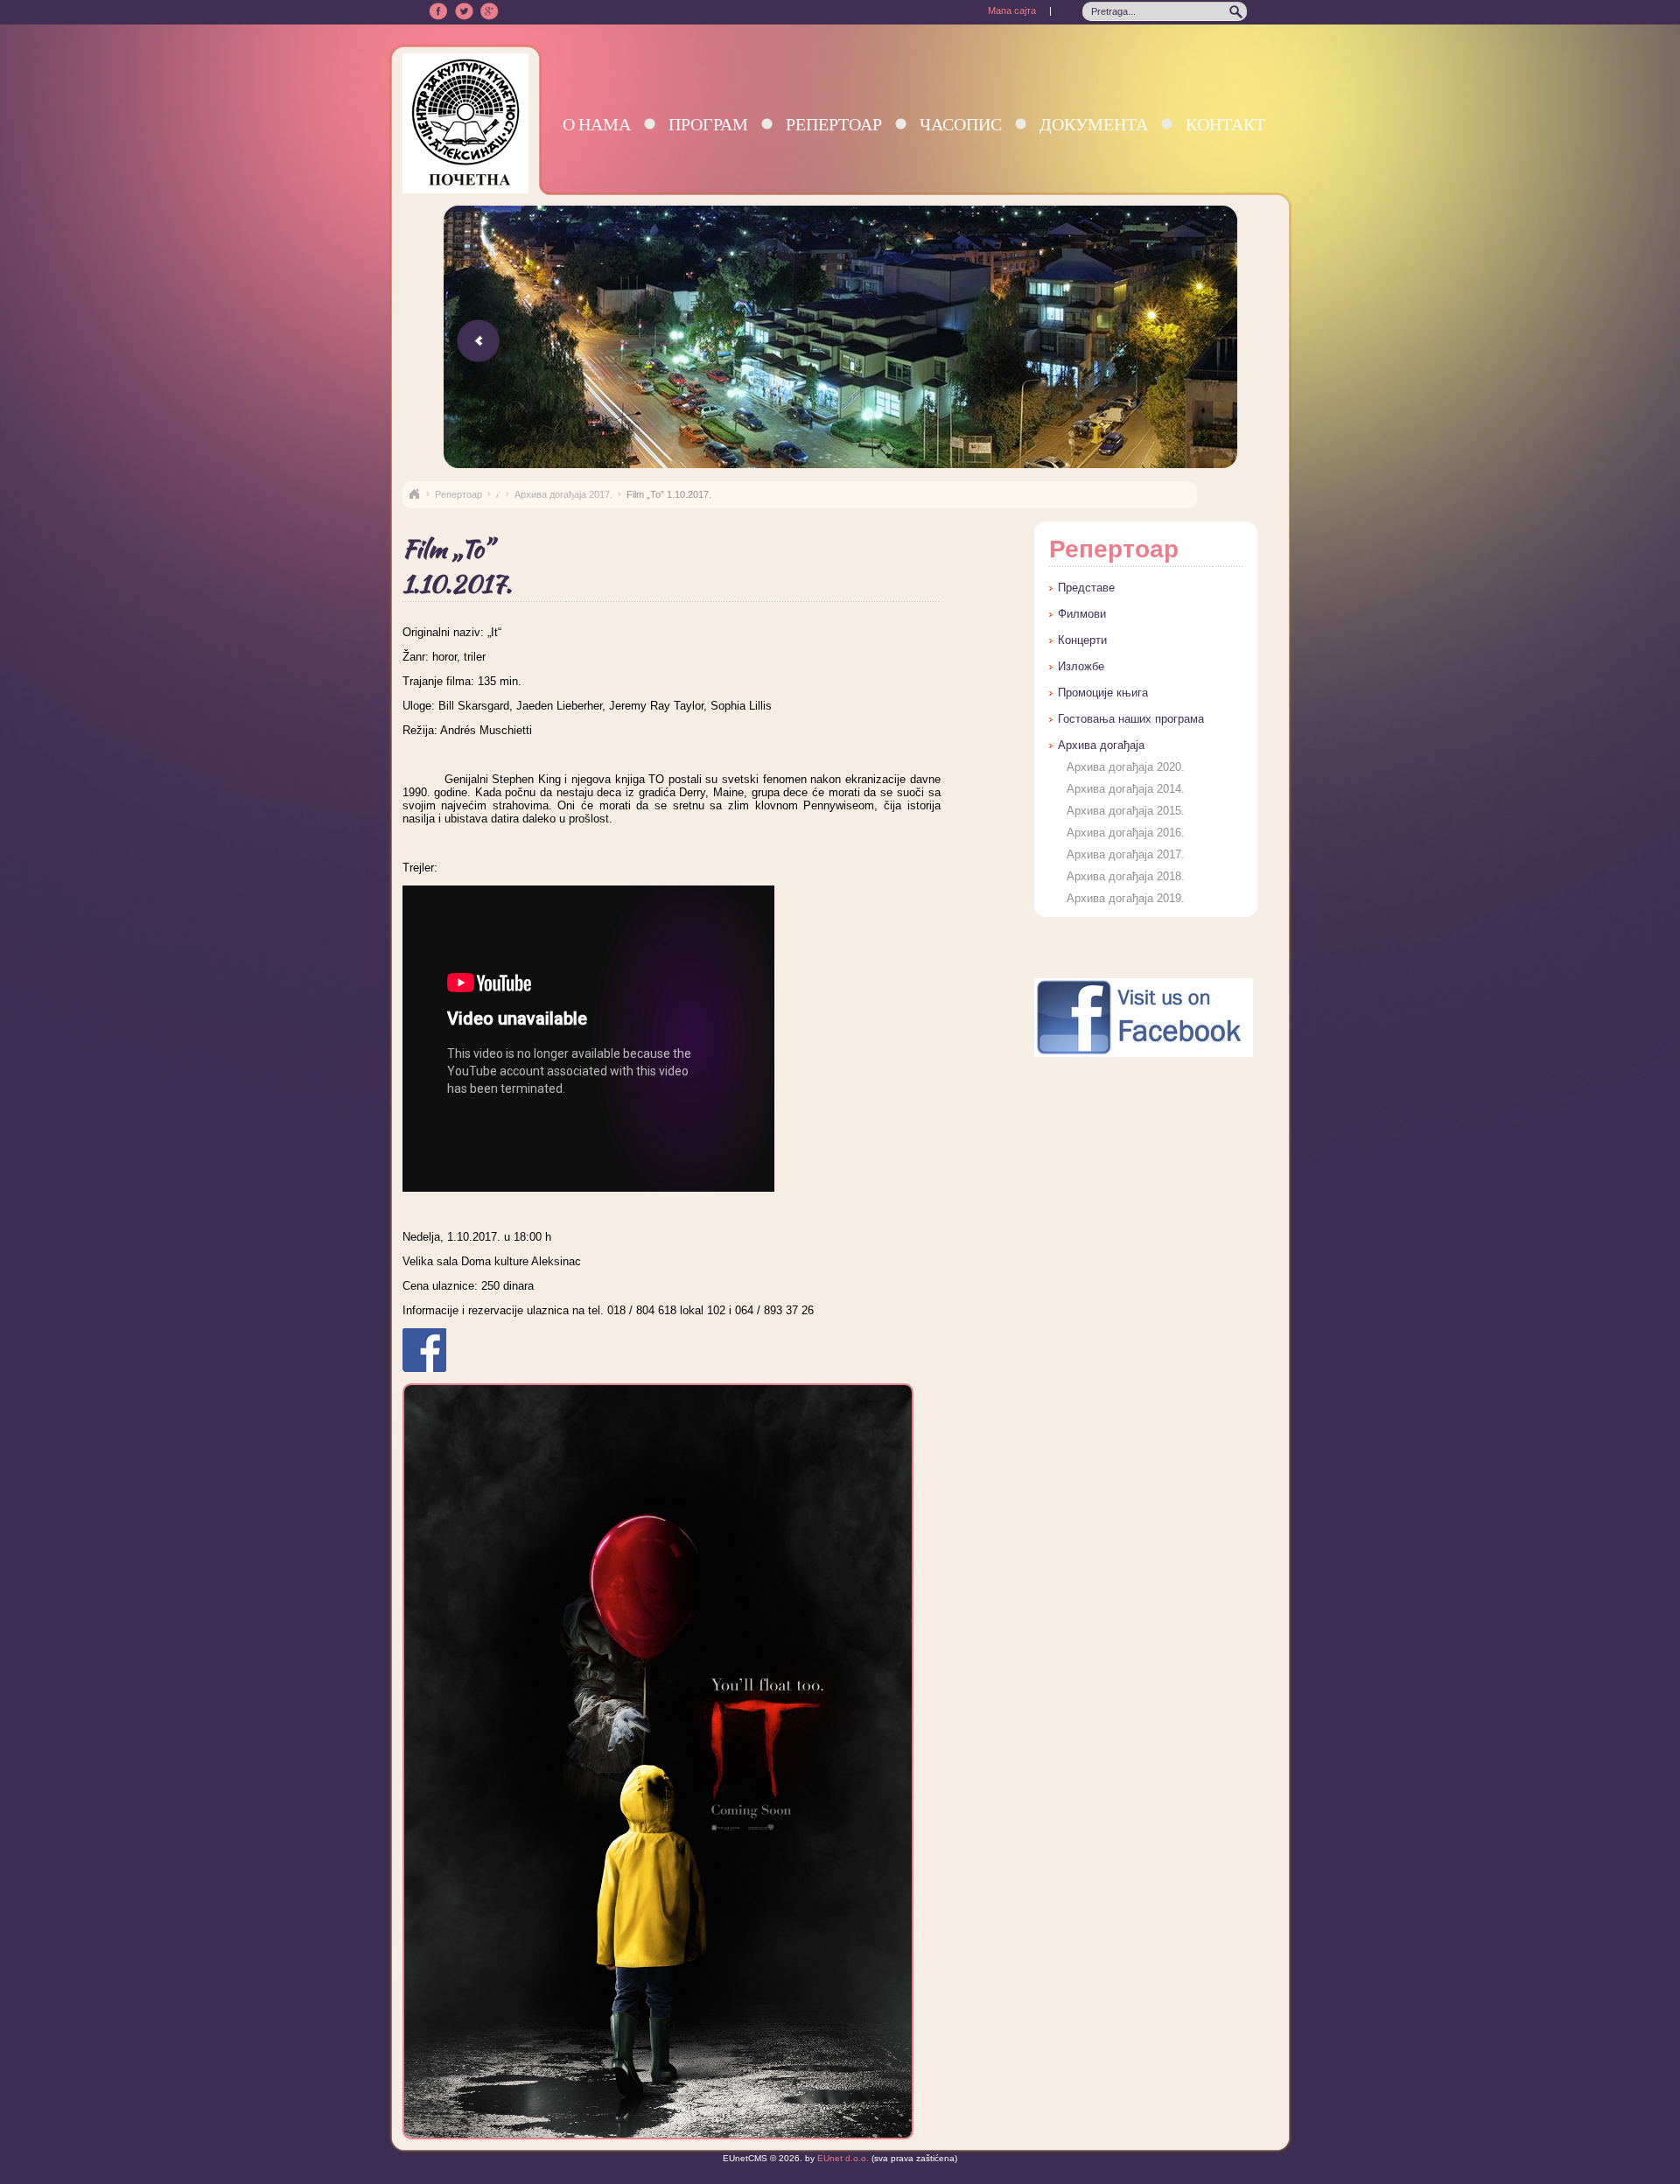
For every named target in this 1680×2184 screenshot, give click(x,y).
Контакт (1225, 124)
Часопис (961, 124)
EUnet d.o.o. (842, 2158)
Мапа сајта (1012, 10)
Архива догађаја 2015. (1126, 811)
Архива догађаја (1101, 745)
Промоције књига (1103, 693)
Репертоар (834, 124)
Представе (1086, 588)
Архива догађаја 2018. (1126, 876)
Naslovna (414, 494)
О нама (597, 124)
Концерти (1082, 640)
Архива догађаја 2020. (1126, 767)
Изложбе (1081, 666)
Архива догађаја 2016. (1126, 833)
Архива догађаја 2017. (563, 494)
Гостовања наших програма (1131, 719)
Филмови (1082, 614)
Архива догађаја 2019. (1126, 898)
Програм (708, 124)
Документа (1094, 124)
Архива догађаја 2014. (1126, 789)
